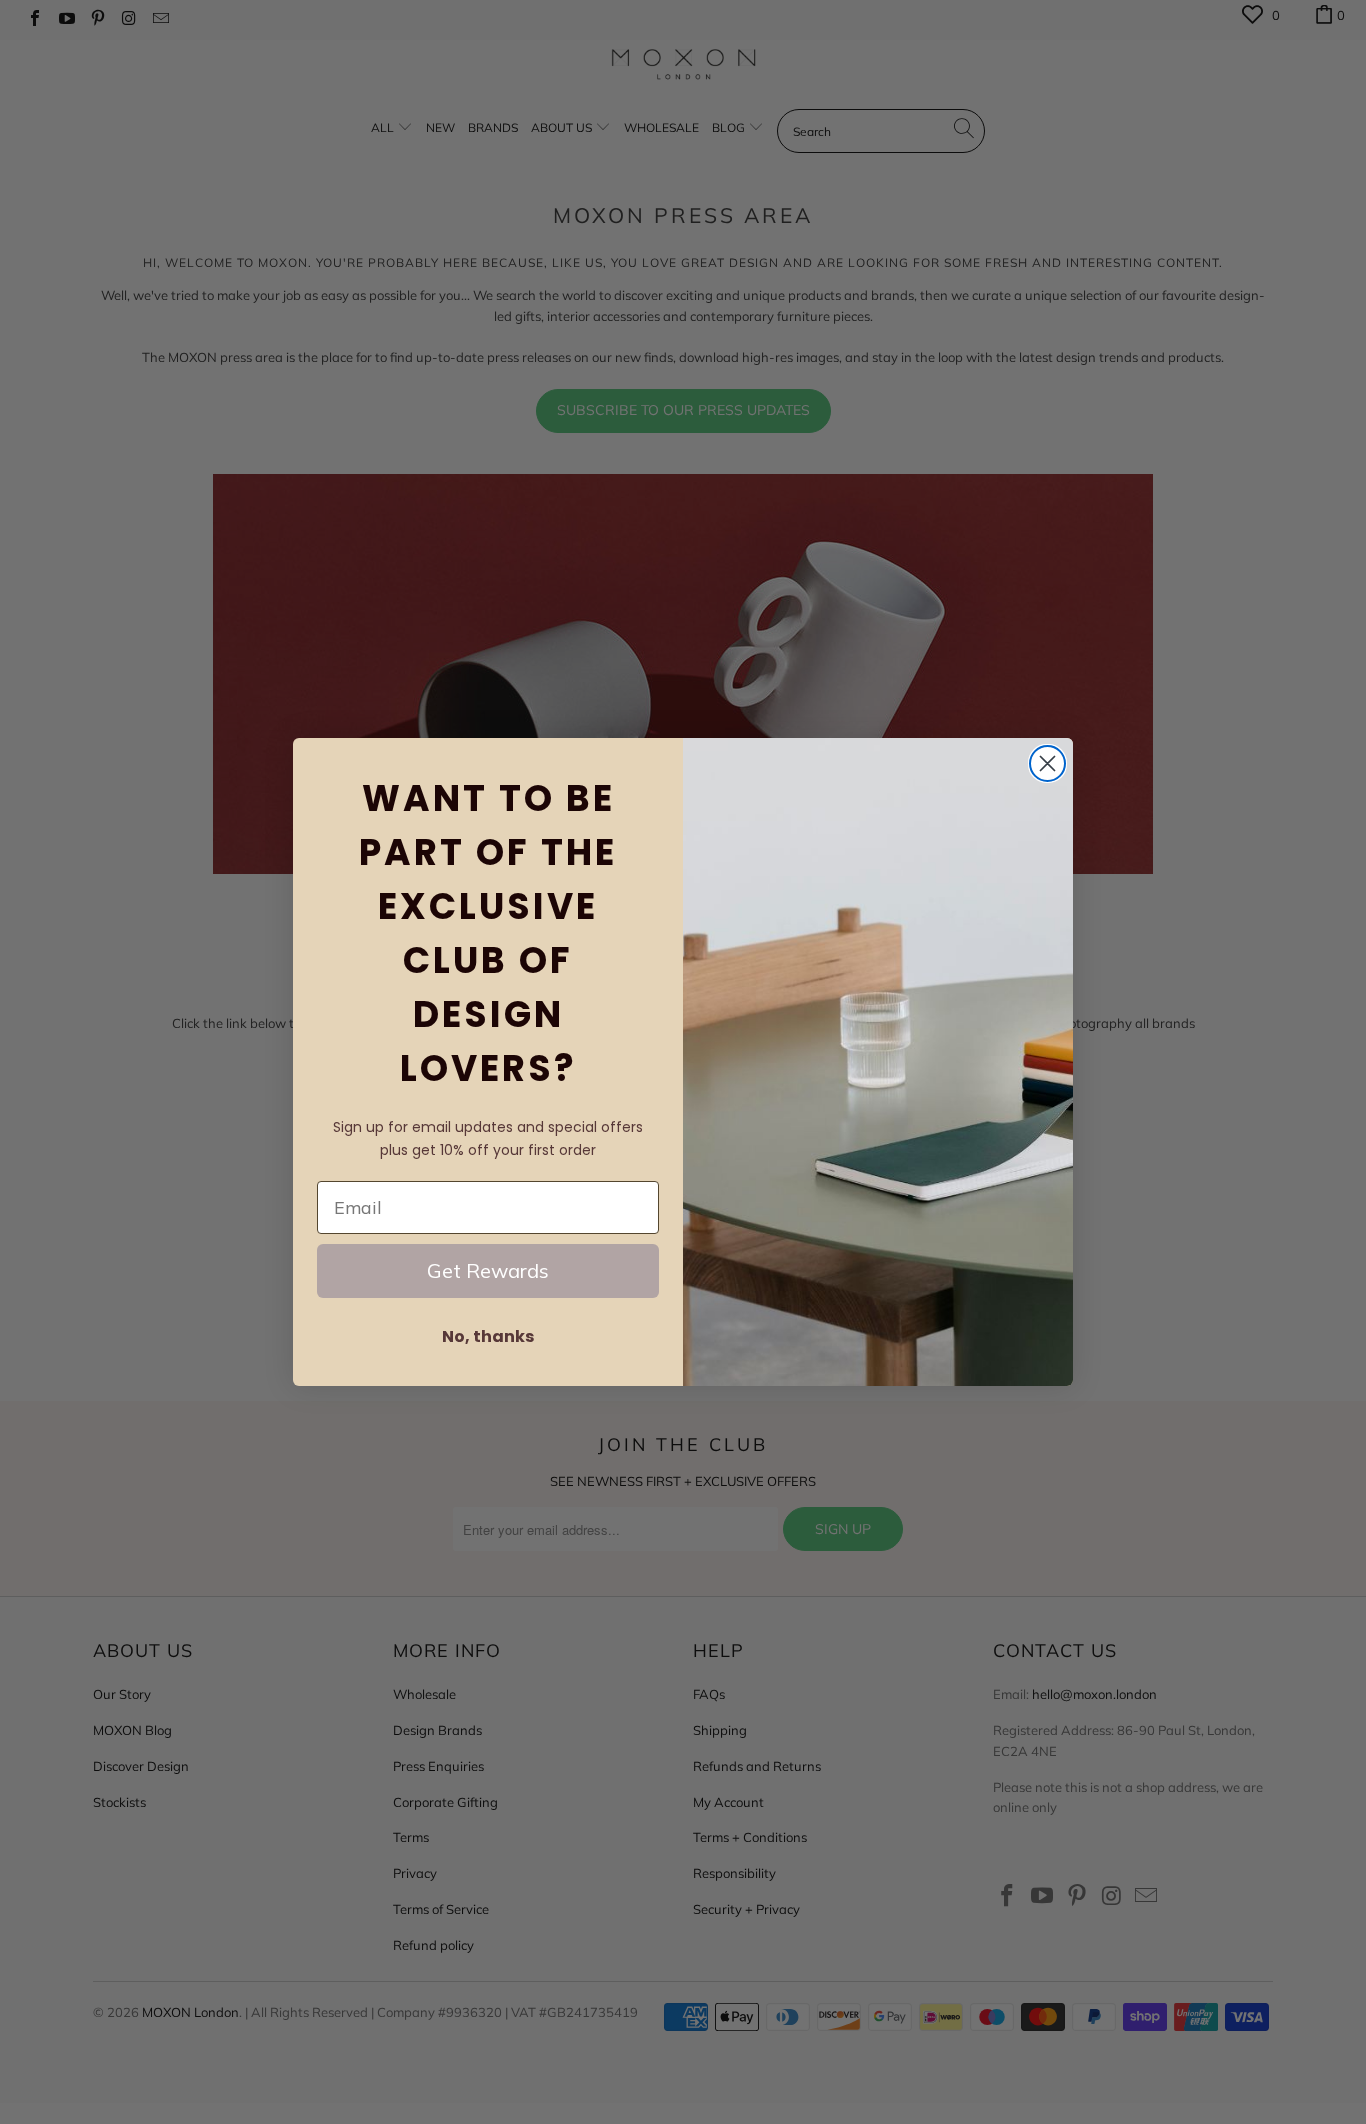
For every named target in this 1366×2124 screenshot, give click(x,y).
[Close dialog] (1047, 763)
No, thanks (488, 1336)
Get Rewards (488, 1270)
